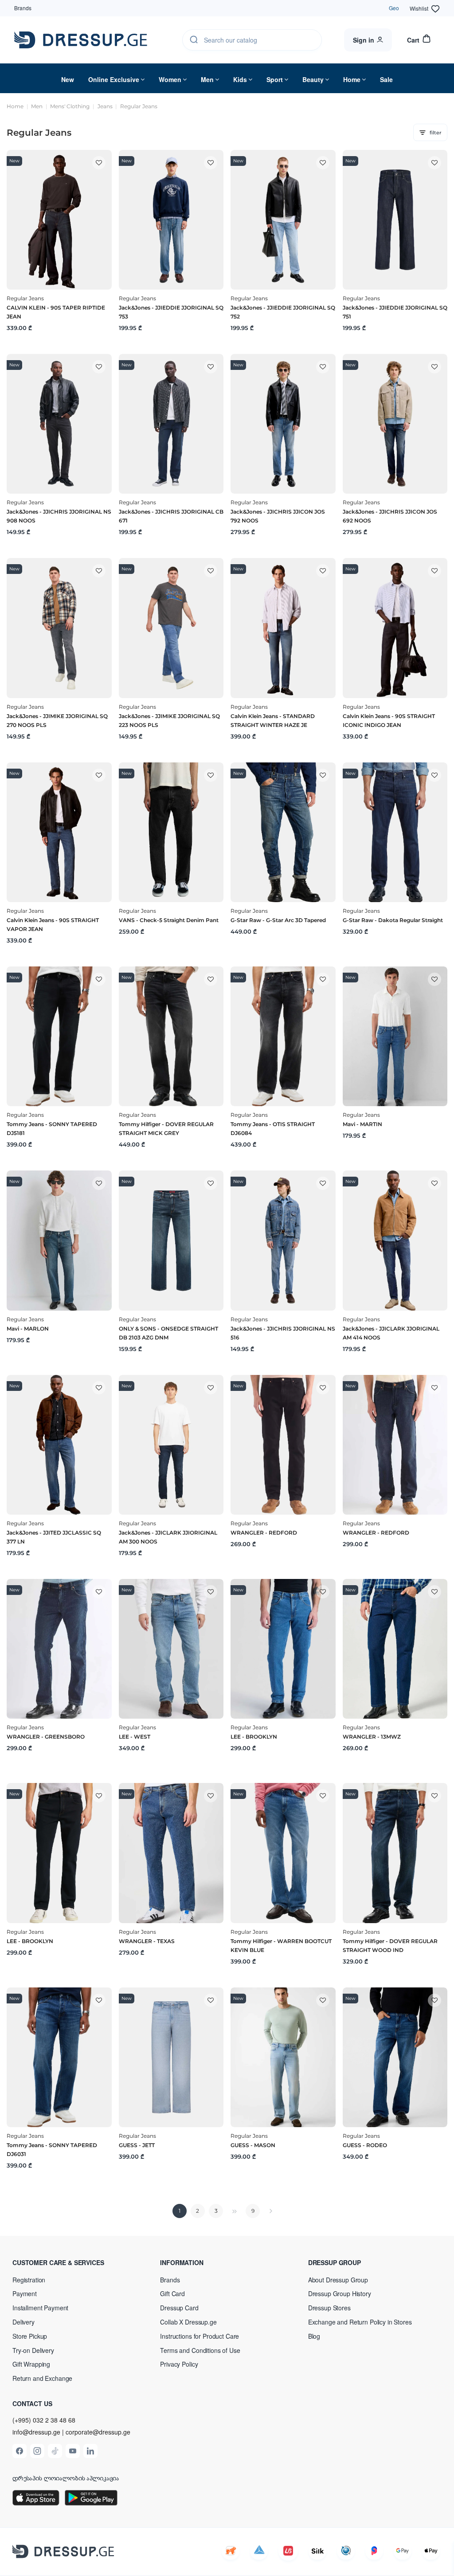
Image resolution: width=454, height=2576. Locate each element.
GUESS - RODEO (365, 2145)
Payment (25, 2293)
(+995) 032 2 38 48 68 (44, 2420)
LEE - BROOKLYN (254, 1737)
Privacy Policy (179, 2364)
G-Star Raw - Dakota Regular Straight (393, 920)
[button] (70, 2262)
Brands (23, 8)
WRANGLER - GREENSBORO (46, 1737)
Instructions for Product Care (200, 2336)
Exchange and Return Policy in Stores (360, 2322)
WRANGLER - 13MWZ (372, 1737)
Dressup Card (179, 2308)
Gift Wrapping (31, 2364)
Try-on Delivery (33, 2350)
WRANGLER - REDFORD (264, 1533)
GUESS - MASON (253, 2145)
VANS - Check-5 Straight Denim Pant (169, 920)
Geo (394, 8)
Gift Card (172, 2293)
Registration (29, 2280)
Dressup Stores (329, 2308)
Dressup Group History (340, 2293)
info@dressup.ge (36, 2432)
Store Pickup (30, 2336)
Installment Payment (40, 2308)
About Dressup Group (338, 2280)
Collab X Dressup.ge (188, 2322)
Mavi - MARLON (28, 1329)
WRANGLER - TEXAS (147, 1941)
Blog (314, 2336)
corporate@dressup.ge (98, 2432)
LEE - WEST (135, 1737)
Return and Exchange (42, 2378)
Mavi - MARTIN (362, 1124)
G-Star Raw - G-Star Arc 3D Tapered (278, 920)
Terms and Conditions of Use (200, 2350)
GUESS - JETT (137, 2145)
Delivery (23, 2322)
